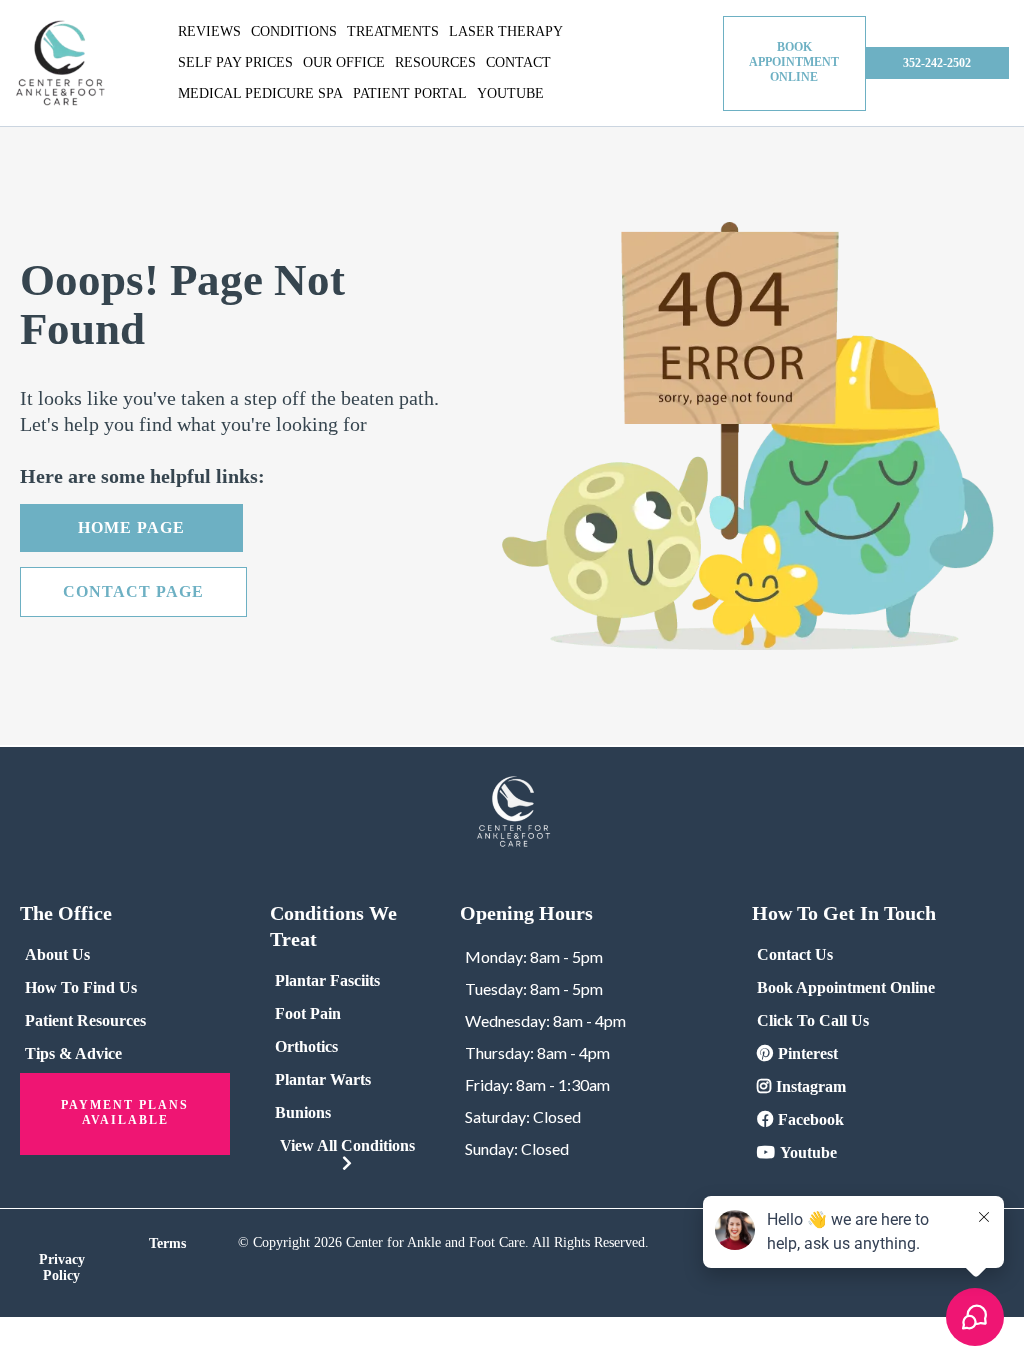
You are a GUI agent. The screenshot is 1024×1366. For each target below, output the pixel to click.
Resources (435, 62)
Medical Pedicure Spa (260, 93)
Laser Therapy (506, 31)
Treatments (393, 31)
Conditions (294, 31)
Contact (518, 62)
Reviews (209, 31)
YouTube (510, 93)
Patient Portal (410, 93)
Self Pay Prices (235, 62)
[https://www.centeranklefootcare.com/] (60, 63)
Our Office (344, 62)
